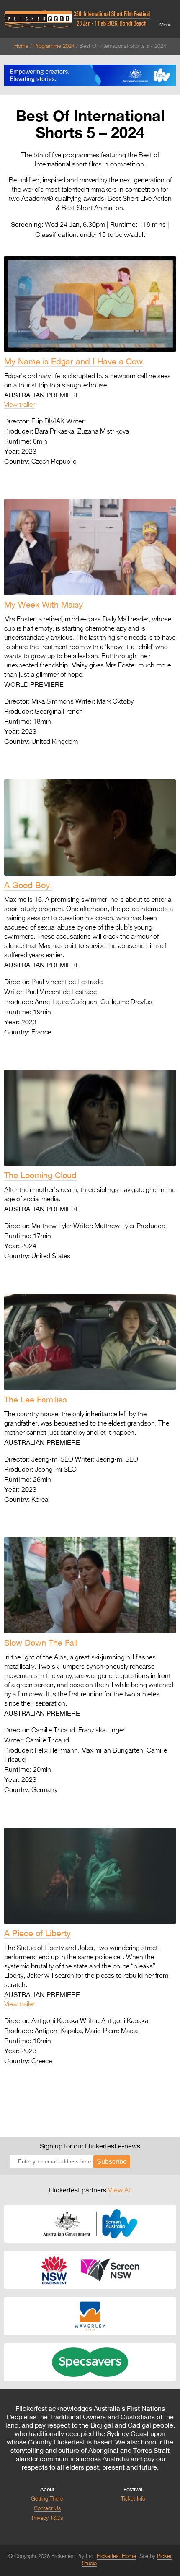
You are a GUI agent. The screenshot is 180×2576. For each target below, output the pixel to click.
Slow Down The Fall (41, 1642)
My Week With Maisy (44, 604)
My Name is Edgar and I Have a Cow (73, 361)
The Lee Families (36, 1399)
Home (21, 46)
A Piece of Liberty (37, 1933)
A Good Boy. (28, 885)
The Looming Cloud (40, 1175)
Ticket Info (133, 2499)
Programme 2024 (54, 46)
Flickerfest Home (116, 2557)
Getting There (47, 2499)
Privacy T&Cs (47, 2518)
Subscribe (112, 2162)
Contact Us (47, 2509)
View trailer (19, 405)
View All (120, 2190)
